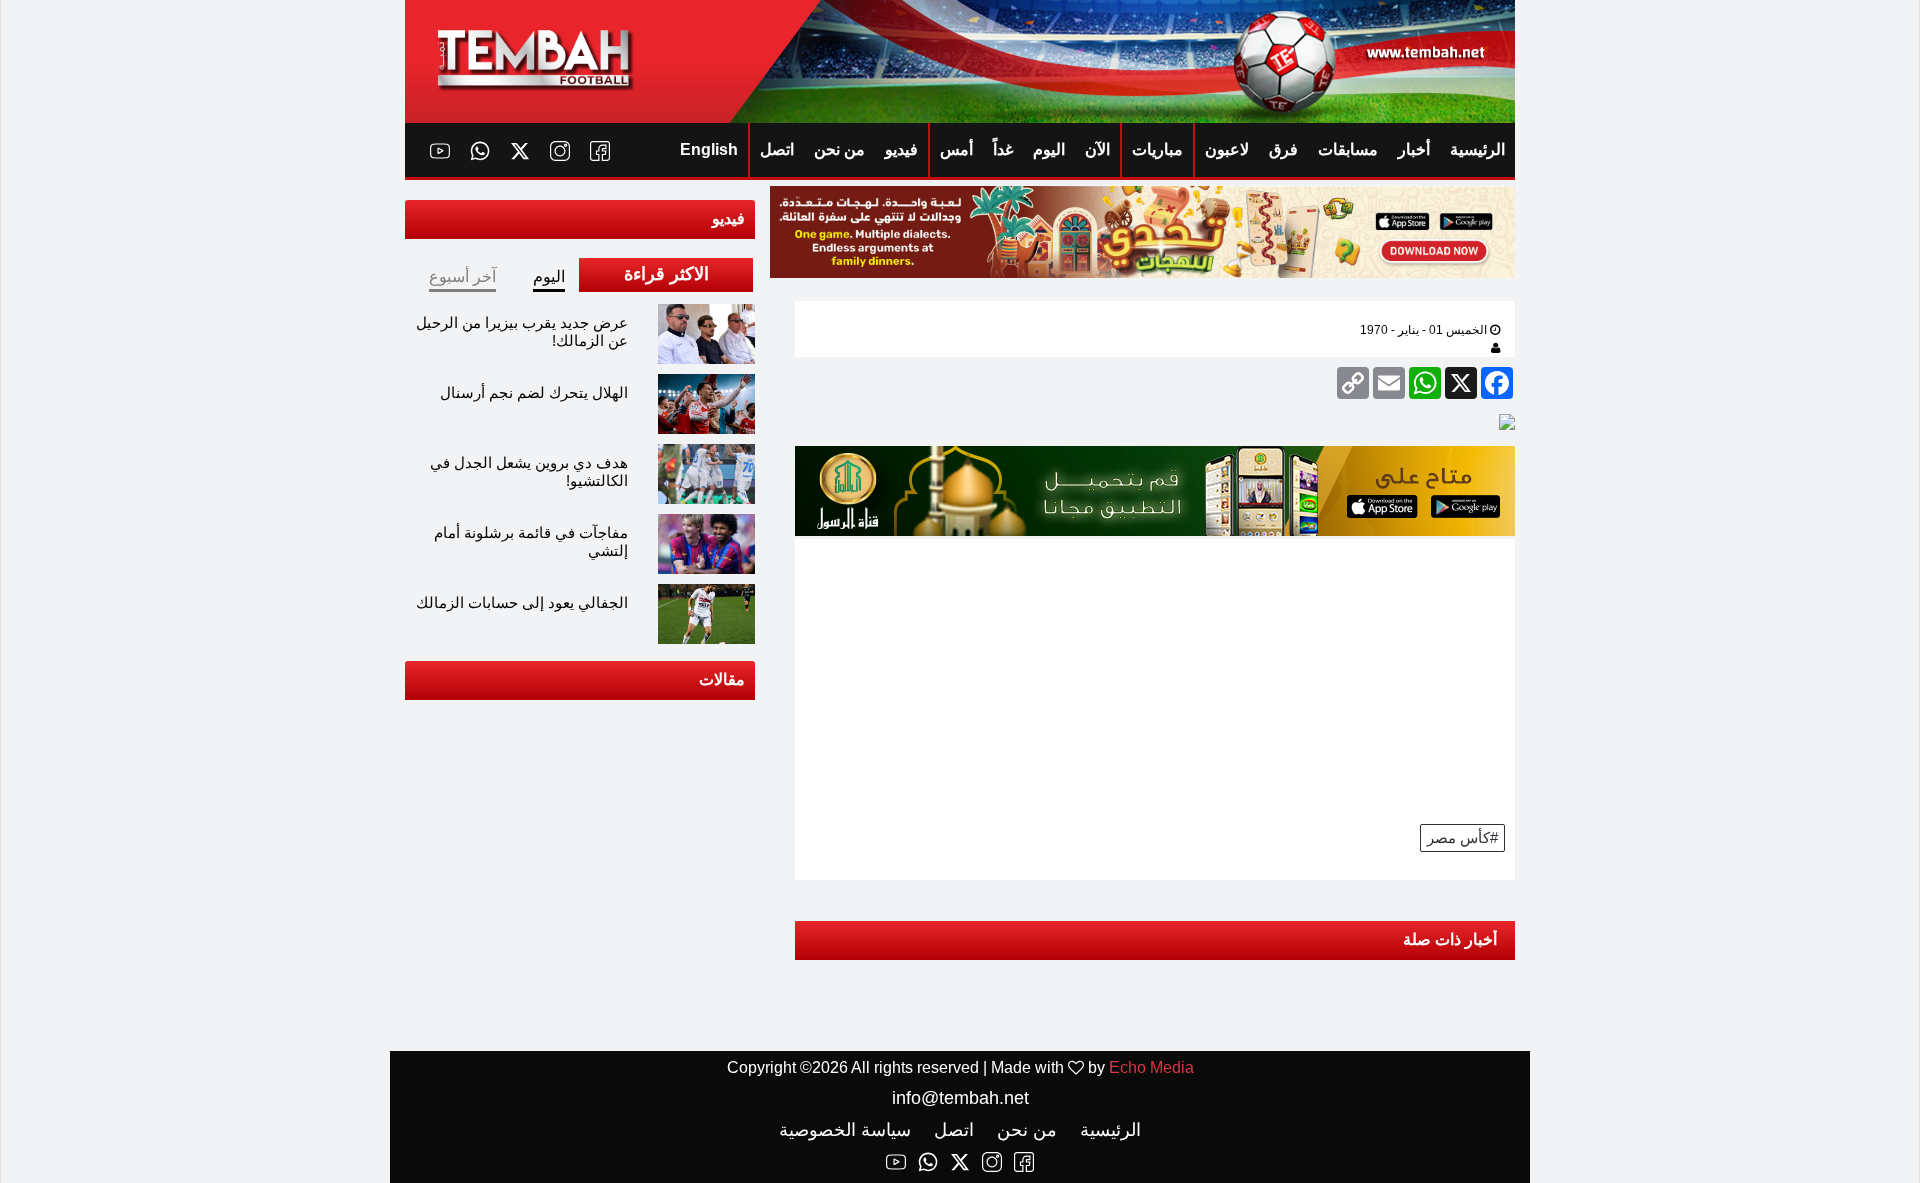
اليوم (1049, 149)
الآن (1097, 149)
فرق (1283, 149)
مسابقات (1348, 149)
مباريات (1157, 149)
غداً (1003, 149)
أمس (956, 149)
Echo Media (1151, 1067)
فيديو (901, 149)
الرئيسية (1477, 149)
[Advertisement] (1155, 679)
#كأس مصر (1462, 837)
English (709, 149)
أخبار (1414, 149)
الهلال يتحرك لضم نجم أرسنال (534, 392)
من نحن (839, 149)
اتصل (777, 149)
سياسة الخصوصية (845, 1130)
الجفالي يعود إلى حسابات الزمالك (522, 602)
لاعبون (1227, 149)
